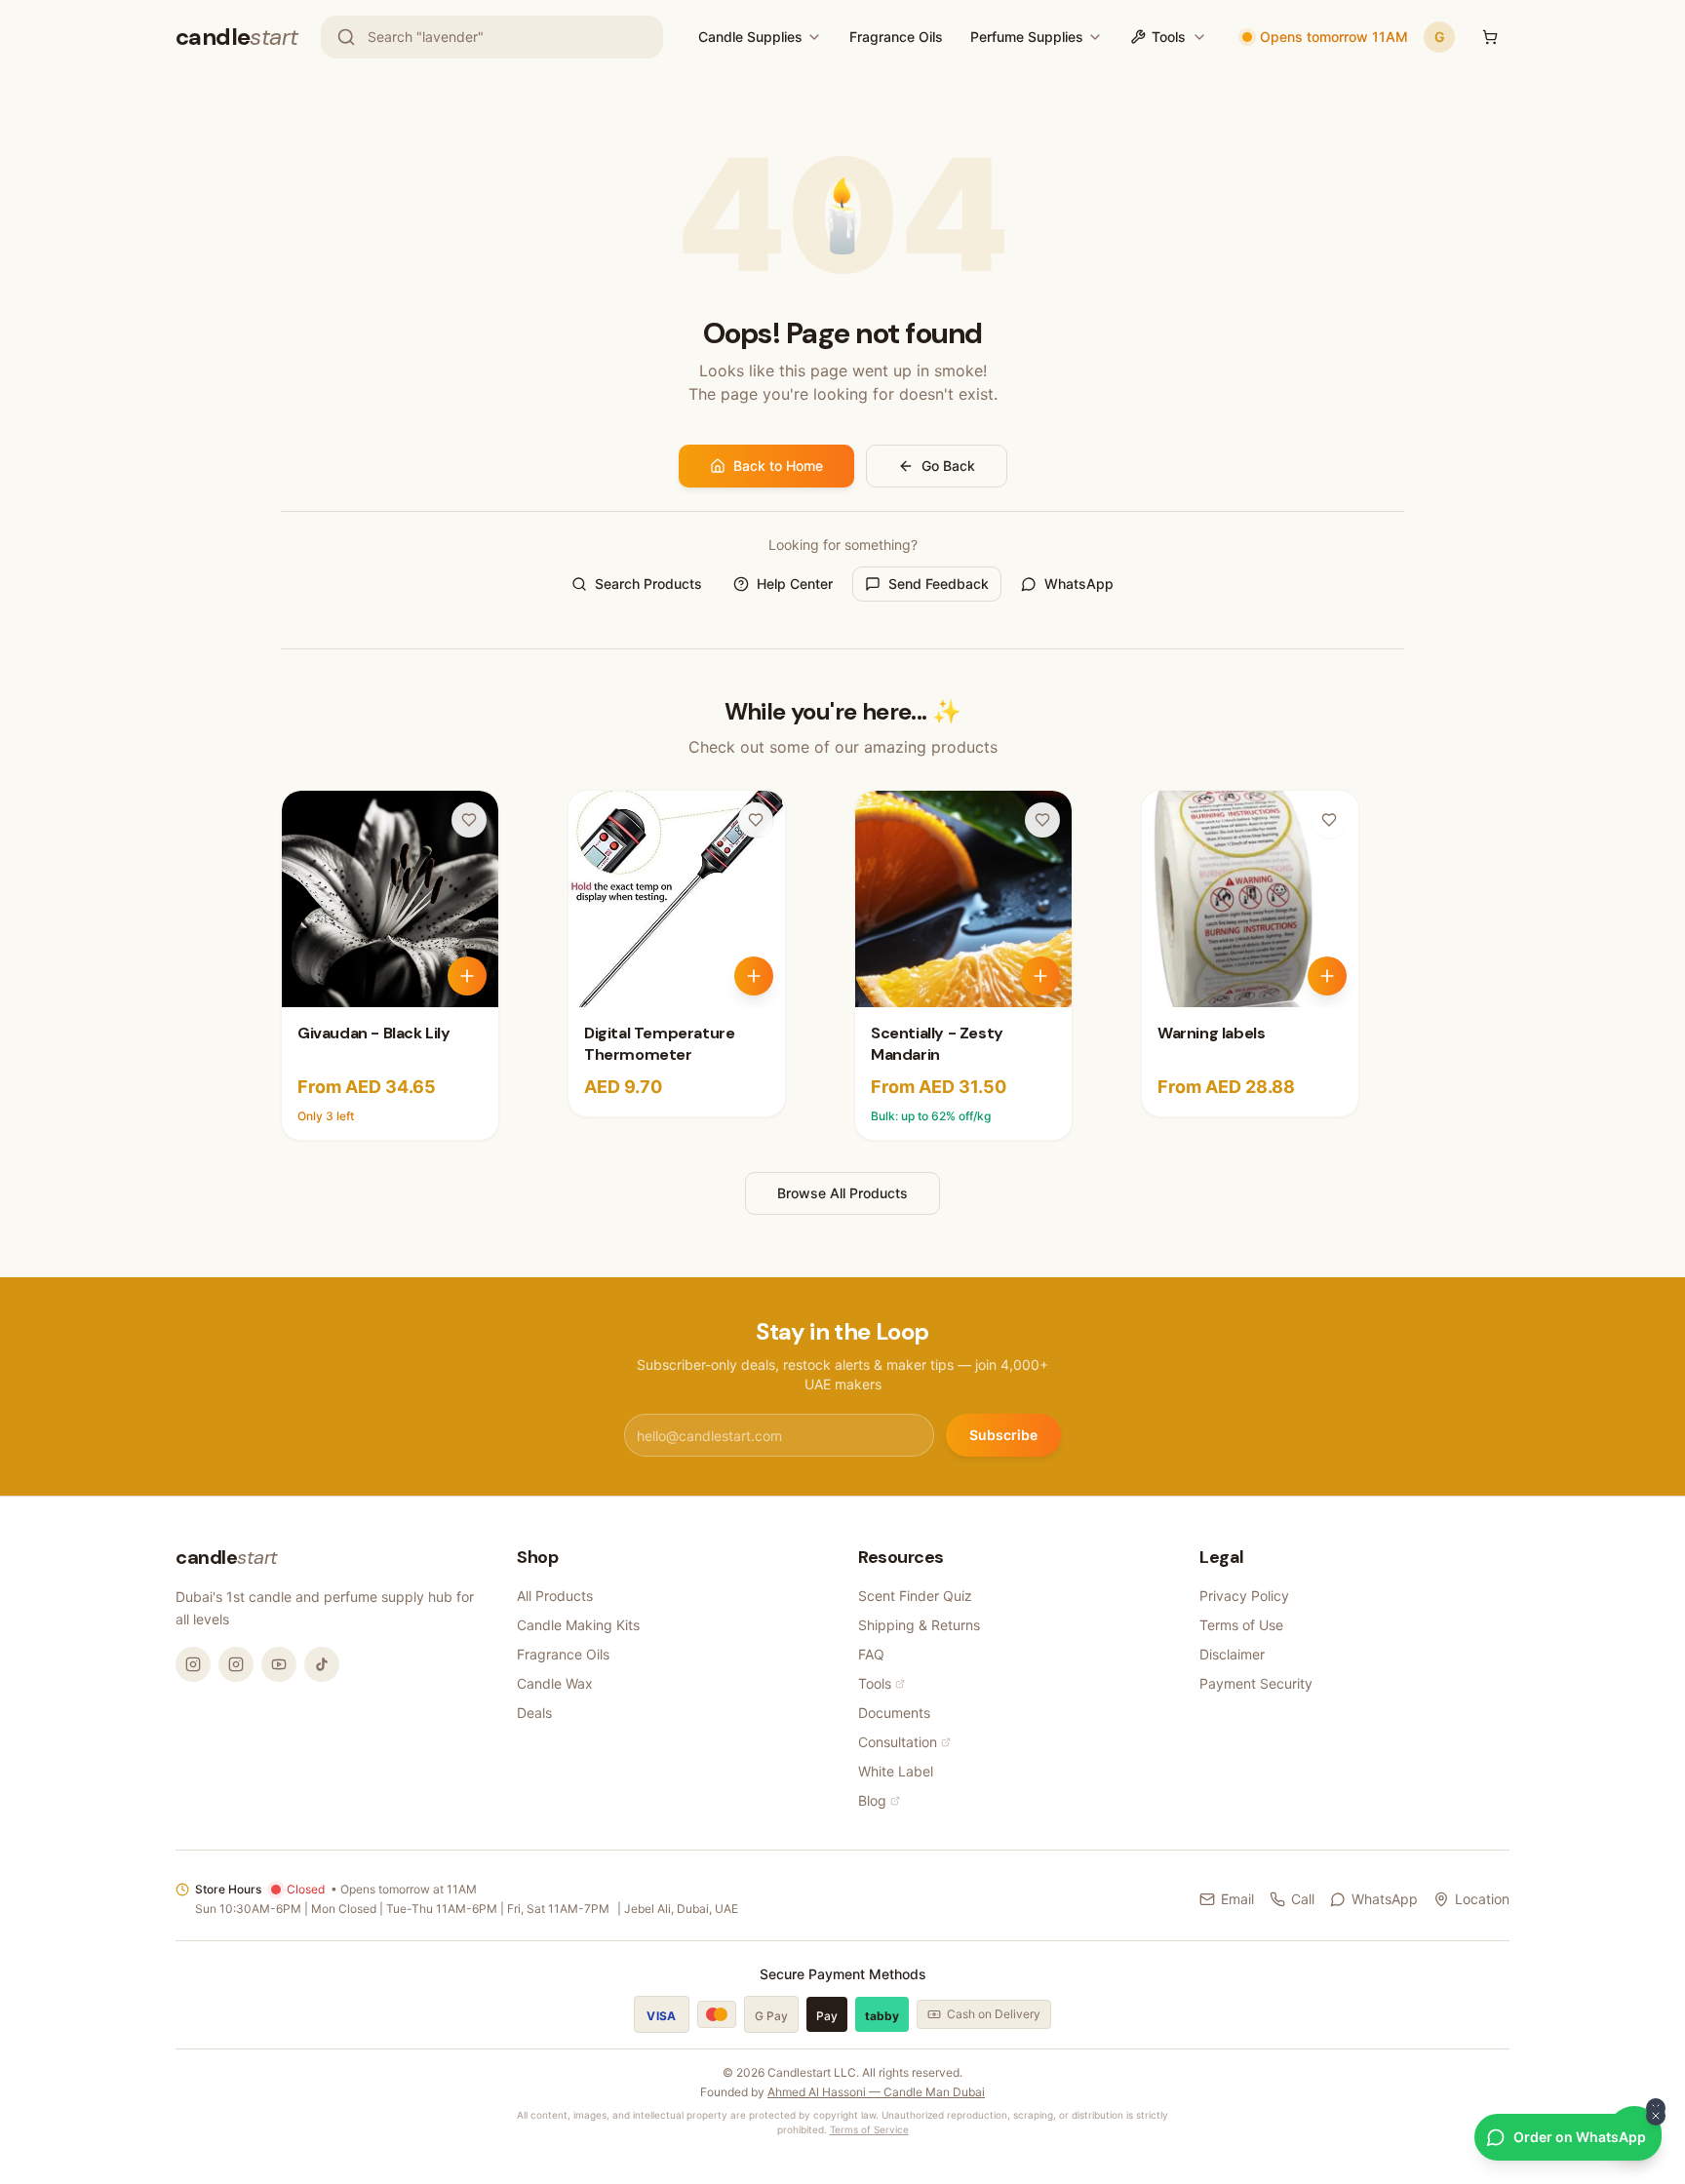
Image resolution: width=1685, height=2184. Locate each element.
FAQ (871, 1654)
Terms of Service (869, 2129)
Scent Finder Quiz (915, 1596)
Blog (872, 1800)
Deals (534, 1713)
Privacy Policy (1244, 1596)
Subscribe (1003, 1435)
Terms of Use (1241, 1625)
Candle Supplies (750, 37)
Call (1303, 1899)
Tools (1169, 37)
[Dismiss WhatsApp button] (1656, 2116)
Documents (894, 1713)
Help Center (795, 584)
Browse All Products (842, 1193)
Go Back (948, 466)
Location (1482, 1899)
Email (1237, 1899)
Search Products (648, 584)
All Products (555, 1596)
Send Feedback (939, 584)
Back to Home (778, 466)
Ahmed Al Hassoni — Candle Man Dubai (876, 2092)
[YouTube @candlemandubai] (279, 1664)
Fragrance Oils (896, 37)
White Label (896, 1771)
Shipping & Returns (919, 1625)
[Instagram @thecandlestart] (236, 1664)
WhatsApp (1079, 584)
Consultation (898, 1742)
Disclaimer (1232, 1654)
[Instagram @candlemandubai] (193, 1664)
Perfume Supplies (1027, 37)
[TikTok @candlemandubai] (322, 1664)
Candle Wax (555, 1683)
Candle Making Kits (578, 1625)
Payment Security (1256, 1683)
